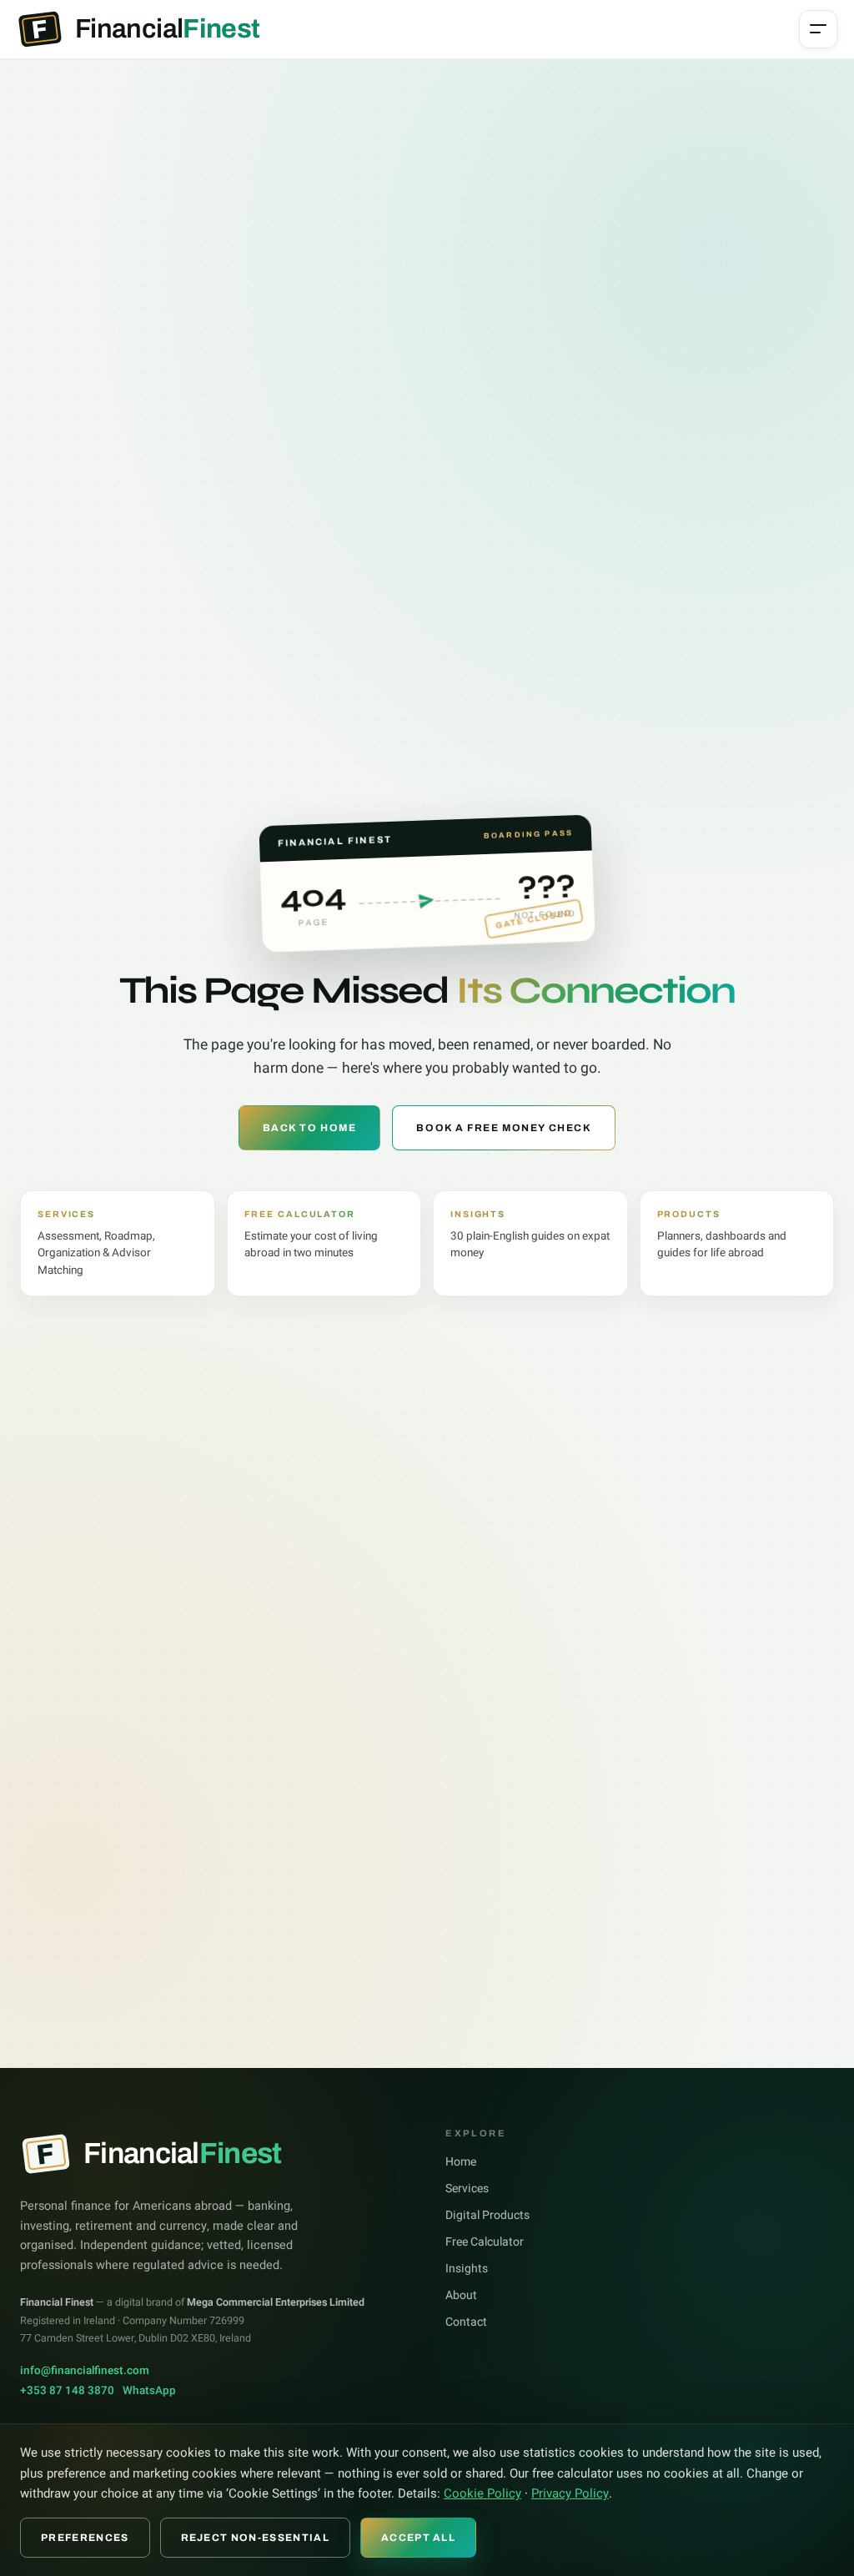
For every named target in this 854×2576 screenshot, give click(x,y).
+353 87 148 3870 (67, 2391)
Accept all (418, 2538)
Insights (467, 2269)
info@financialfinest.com (85, 2371)
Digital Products (487, 2215)
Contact (466, 2322)
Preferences (85, 2538)
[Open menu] (818, 29)
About (461, 2295)
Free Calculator (485, 2242)
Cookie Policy (482, 2493)
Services (467, 2189)
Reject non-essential (255, 2538)
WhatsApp (149, 2391)
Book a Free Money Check (504, 1128)
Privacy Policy (570, 2493)
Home (461, 2162)
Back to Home (310, 1128)
